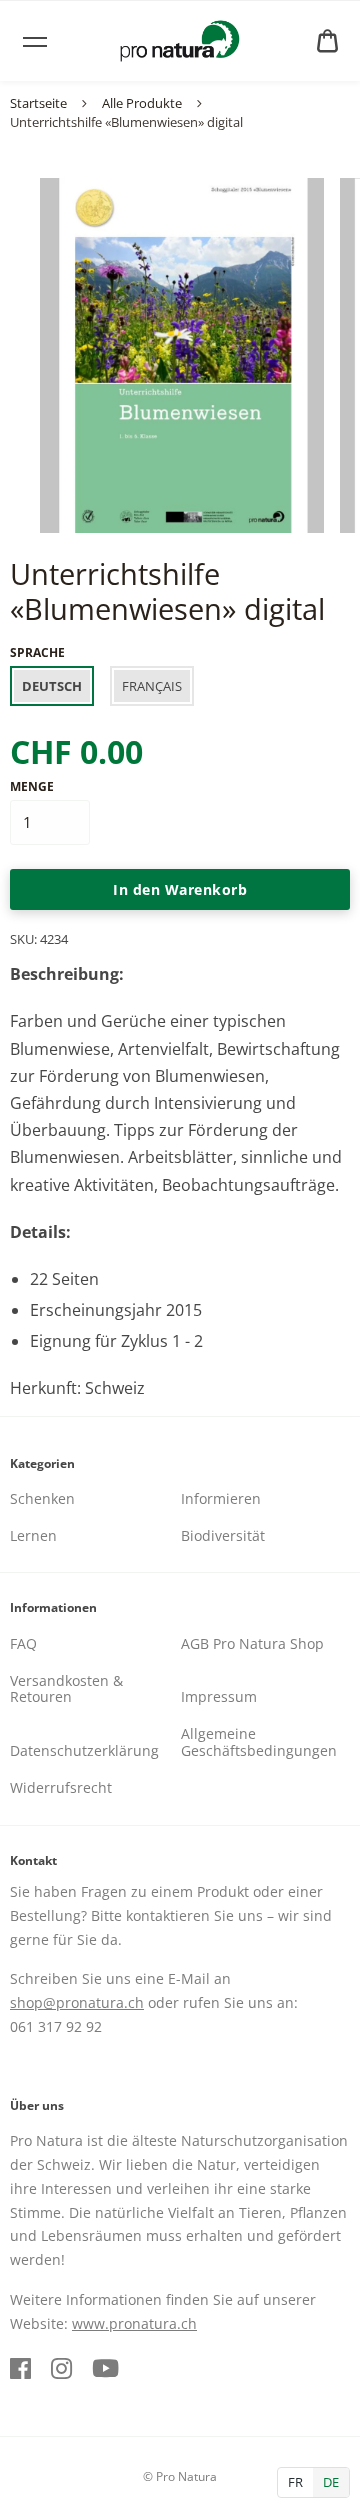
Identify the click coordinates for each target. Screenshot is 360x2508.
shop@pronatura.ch (77, 2002)
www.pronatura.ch (134, 2323)
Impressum (219, 1696)
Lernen (33, 1535)
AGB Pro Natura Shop (252, 1643)
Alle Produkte (142, 103)
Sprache (37, 652)
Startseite (38, 103)
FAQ (23, 1643)
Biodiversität (223, 1535)
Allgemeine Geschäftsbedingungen (259, 1742)
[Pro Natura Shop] (180, 41)
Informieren (221, 1498)
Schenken (42, 1498)
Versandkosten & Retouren (66, 1689)
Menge (32, 786)
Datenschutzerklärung (84, 1750)
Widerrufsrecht (61, 1787)
